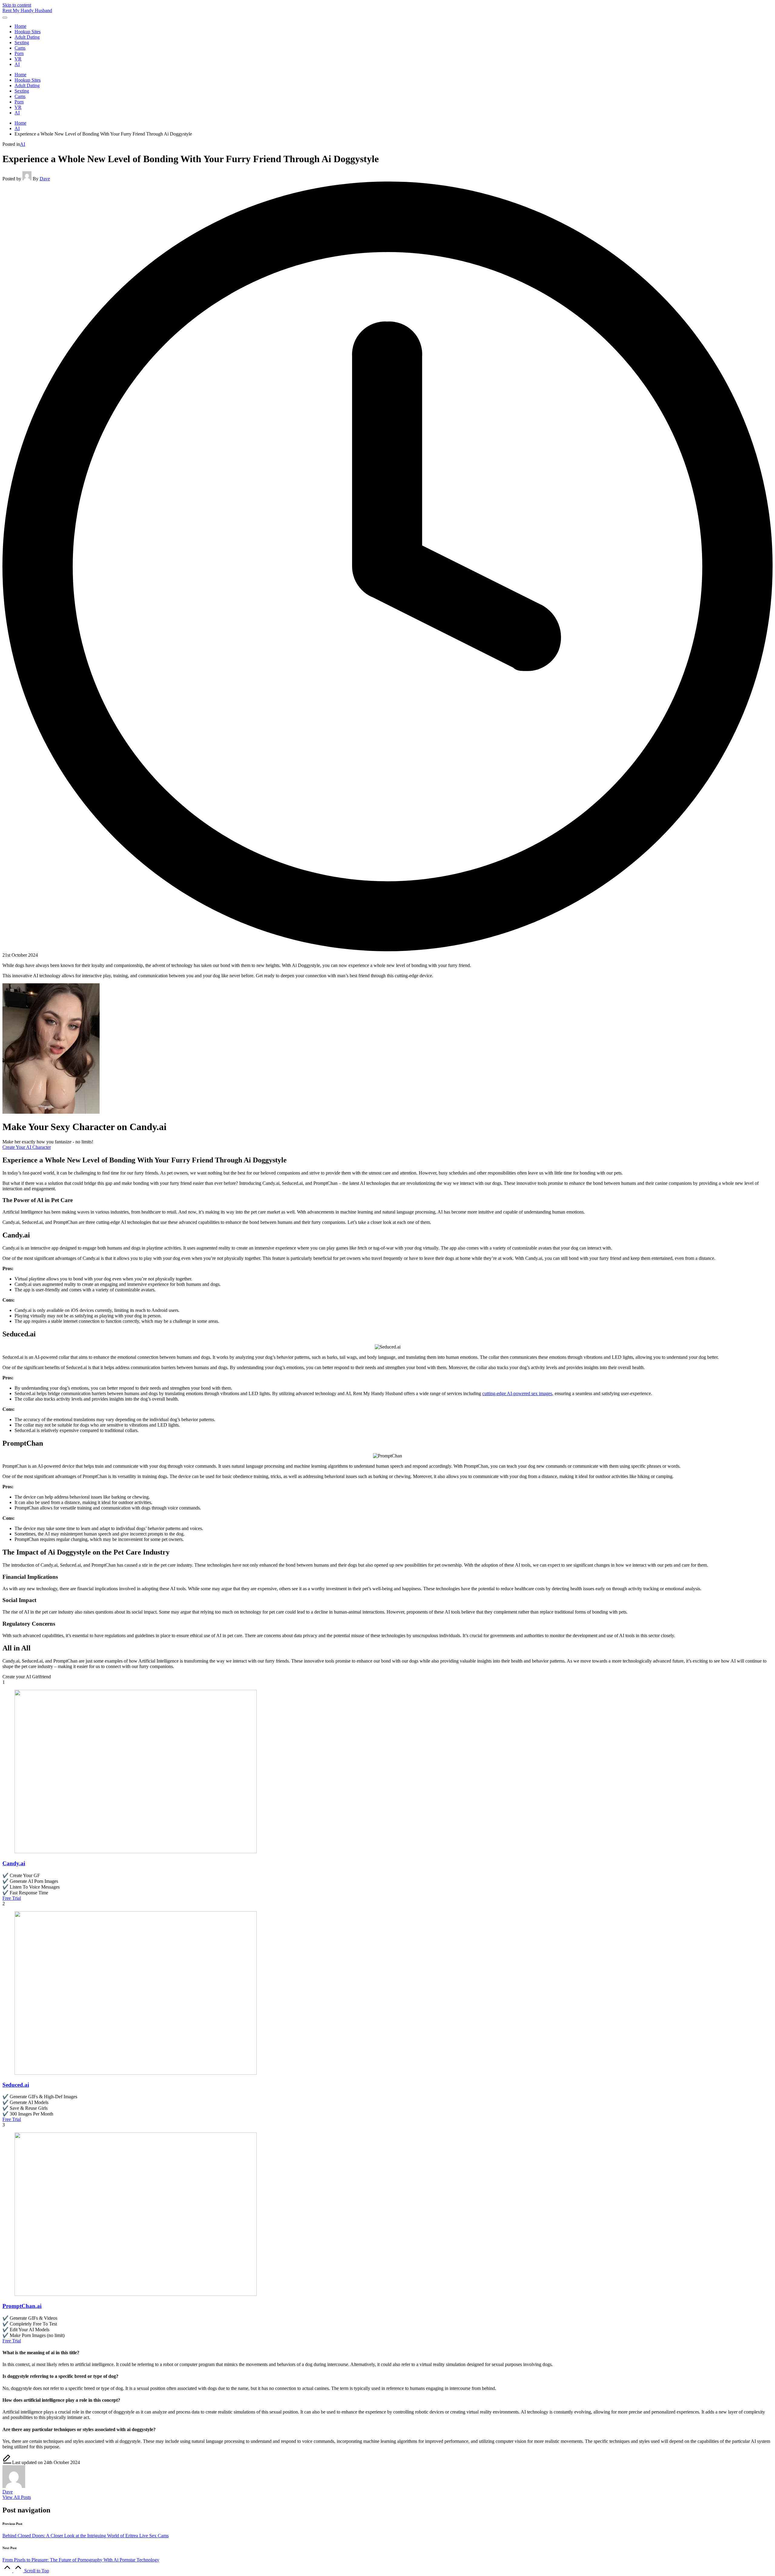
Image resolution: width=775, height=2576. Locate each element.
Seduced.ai (16, 2085)
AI (23, 144)
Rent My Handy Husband (27, 10)
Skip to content (17, 5)
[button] (17, 2497)
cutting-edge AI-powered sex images (517, 1393)
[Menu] (5, 18)
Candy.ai (14, 1863)
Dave (8, 2492)
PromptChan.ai (22, 2306)
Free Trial (12, 1898)
